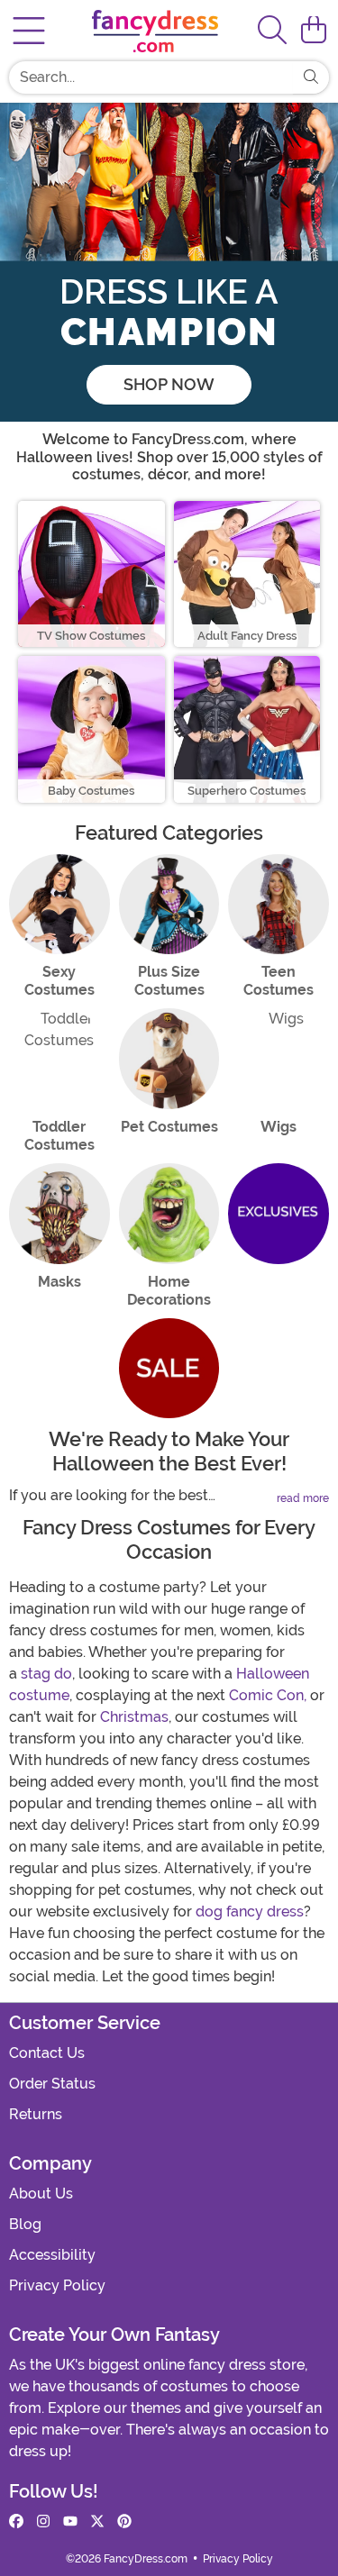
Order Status (52, 2084)
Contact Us (47, 2053)
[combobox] (151, 77)
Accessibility (52, 2255)
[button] (314, 31)
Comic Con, (268, 1695)
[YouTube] (70, 2522)
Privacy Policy (57, 2285)
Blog (25, 2224)
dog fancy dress (250, 1912)
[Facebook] (16, 2522)
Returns (36, 2114)
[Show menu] (29, 31)
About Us (41, 2194)
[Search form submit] (311, 77)
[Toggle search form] (272, 31)
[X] (97, 2522)
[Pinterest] (124, 2522)
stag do (46, 1674)
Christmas (134, 1717)
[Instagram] (43, 2522)
